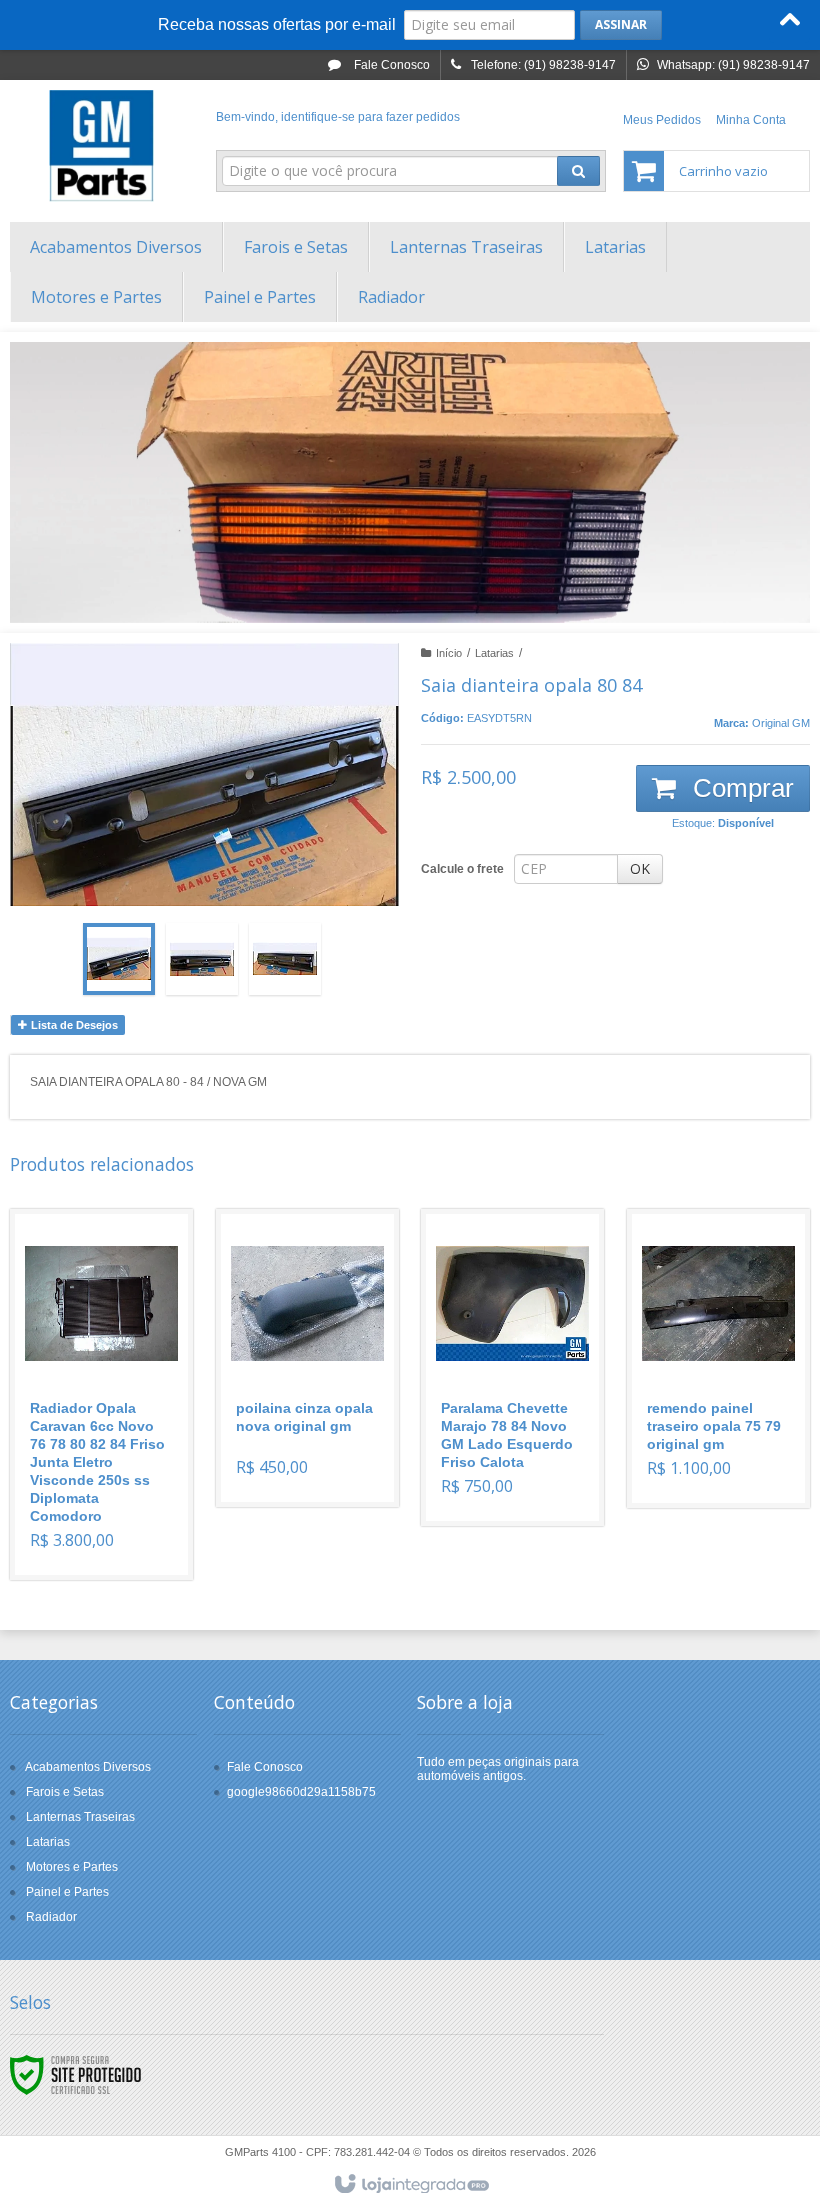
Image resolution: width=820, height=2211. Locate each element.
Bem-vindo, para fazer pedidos (338, 117)
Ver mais (113, 1477)
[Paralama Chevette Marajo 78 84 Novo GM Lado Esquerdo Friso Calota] (512, 1367)
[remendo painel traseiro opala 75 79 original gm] (718, 1358)
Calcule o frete (462, 869)
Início (449, 653)
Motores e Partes (72, 1867)
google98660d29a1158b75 (301, 1792)
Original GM (781, 723)
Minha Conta (751, 120)
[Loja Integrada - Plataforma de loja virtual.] (410, 2185)
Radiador (51, 1917)
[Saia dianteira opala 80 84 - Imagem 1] (119, 959)
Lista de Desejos (73, 1025)
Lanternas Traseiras (80, 1817)
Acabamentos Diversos (88, 1767)
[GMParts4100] (101, 146)
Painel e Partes (67, 1892)
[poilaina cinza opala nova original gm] (307, 1358)
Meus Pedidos (662, 120)
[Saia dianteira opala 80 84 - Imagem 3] (285, 959)
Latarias (494, 653)
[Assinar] (621, 25)
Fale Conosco (390, 65)
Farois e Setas (65, 1792)
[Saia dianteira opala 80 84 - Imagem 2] (202, 959)
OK (640, 868)
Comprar (740, 788)
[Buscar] (578, 171)
